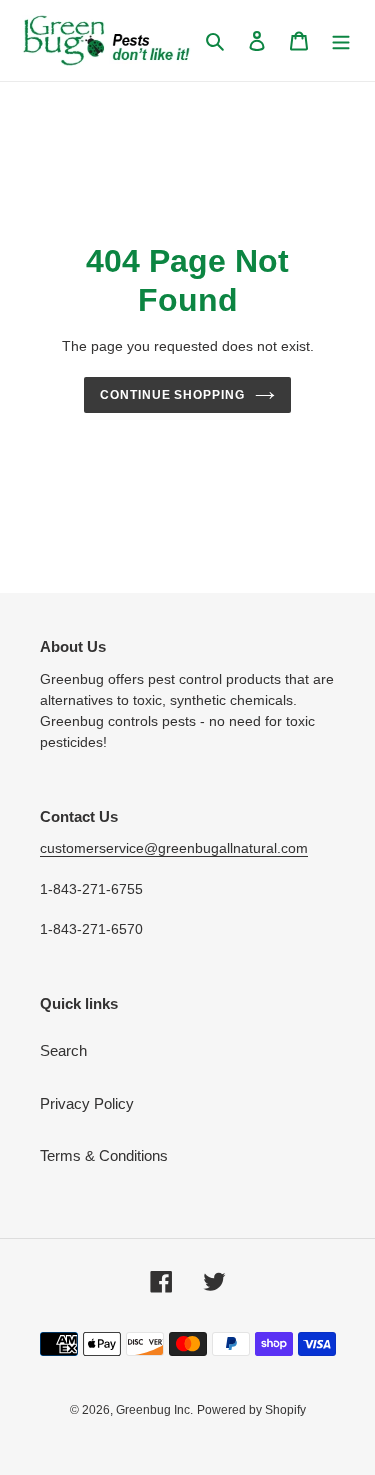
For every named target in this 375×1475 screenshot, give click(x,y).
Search (63, 1050)
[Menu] (341, 40)
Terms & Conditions (104, 1155)
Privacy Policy (87, 1103)
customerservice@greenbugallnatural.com (174, 848)
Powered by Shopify (251, 1410)
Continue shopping (173, 395)
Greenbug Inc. (154, 1410)
